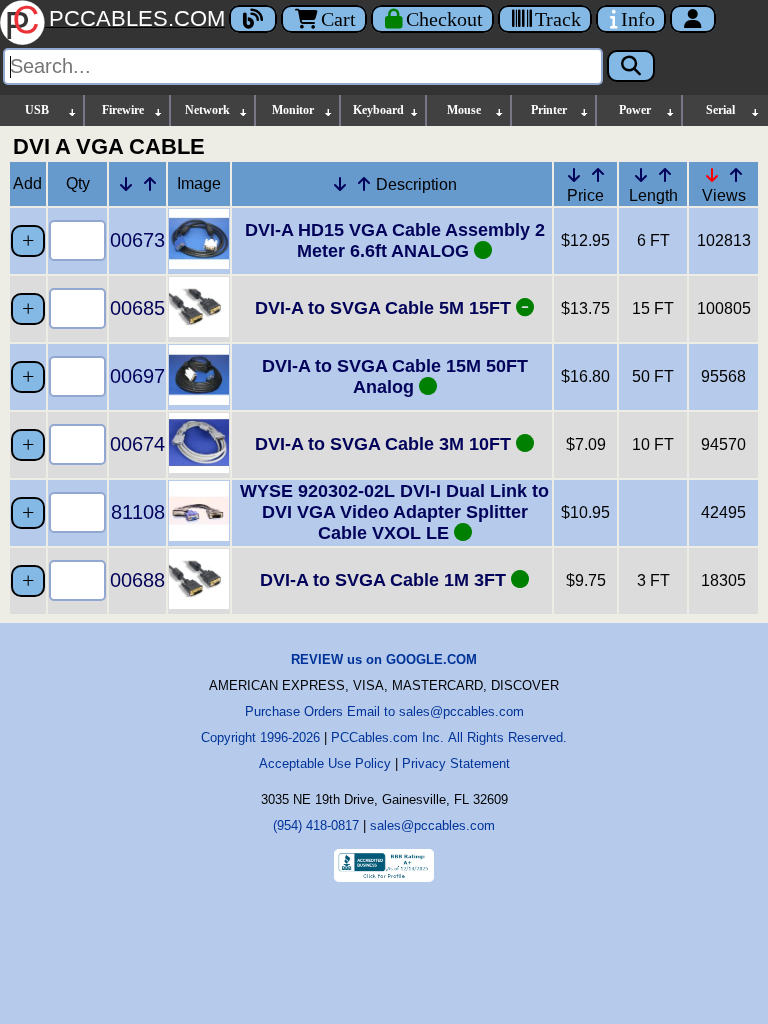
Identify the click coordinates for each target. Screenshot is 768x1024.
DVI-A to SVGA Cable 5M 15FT (385, 308)
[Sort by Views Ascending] (736, 175)
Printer (549, 110)
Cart (338, 19)
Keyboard (378, 110)
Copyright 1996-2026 (260, 737)
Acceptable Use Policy (325, 763)
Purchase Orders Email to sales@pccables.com (384, 711)
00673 (137, 240)
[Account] (693, 19)
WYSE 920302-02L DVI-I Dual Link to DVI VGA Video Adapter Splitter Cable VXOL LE (394, 512)
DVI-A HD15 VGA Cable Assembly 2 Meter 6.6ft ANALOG (395, 240)
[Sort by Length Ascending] (665, 175)
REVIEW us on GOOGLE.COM (384, 659)
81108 (138, 512)
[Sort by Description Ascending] (364, 184)
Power (635, 110)
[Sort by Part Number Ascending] (150, 184)
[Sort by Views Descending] (712, 175)
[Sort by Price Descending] (574, 175)
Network (207, 110)
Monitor (293, 110)
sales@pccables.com (432, 825)
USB (37, 110)
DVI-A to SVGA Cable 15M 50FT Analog (395, 376)
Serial (720, 110)
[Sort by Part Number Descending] (126, 184)
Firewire (123, 110)
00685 (137, 308)
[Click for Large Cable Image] (199, 263)
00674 (137, 444)
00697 (137, 376)
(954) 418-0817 (316, 825)
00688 (137, 580)
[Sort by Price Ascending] (598, 175)
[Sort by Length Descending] (641, 175)
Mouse (464, 110)
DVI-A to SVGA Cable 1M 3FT (385, 580)
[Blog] (253, 19)
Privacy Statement (456, 763)
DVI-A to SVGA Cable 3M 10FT (385, 444)
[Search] (631, 66)
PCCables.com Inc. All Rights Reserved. (449, 737)
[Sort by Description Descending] (340, 184)
